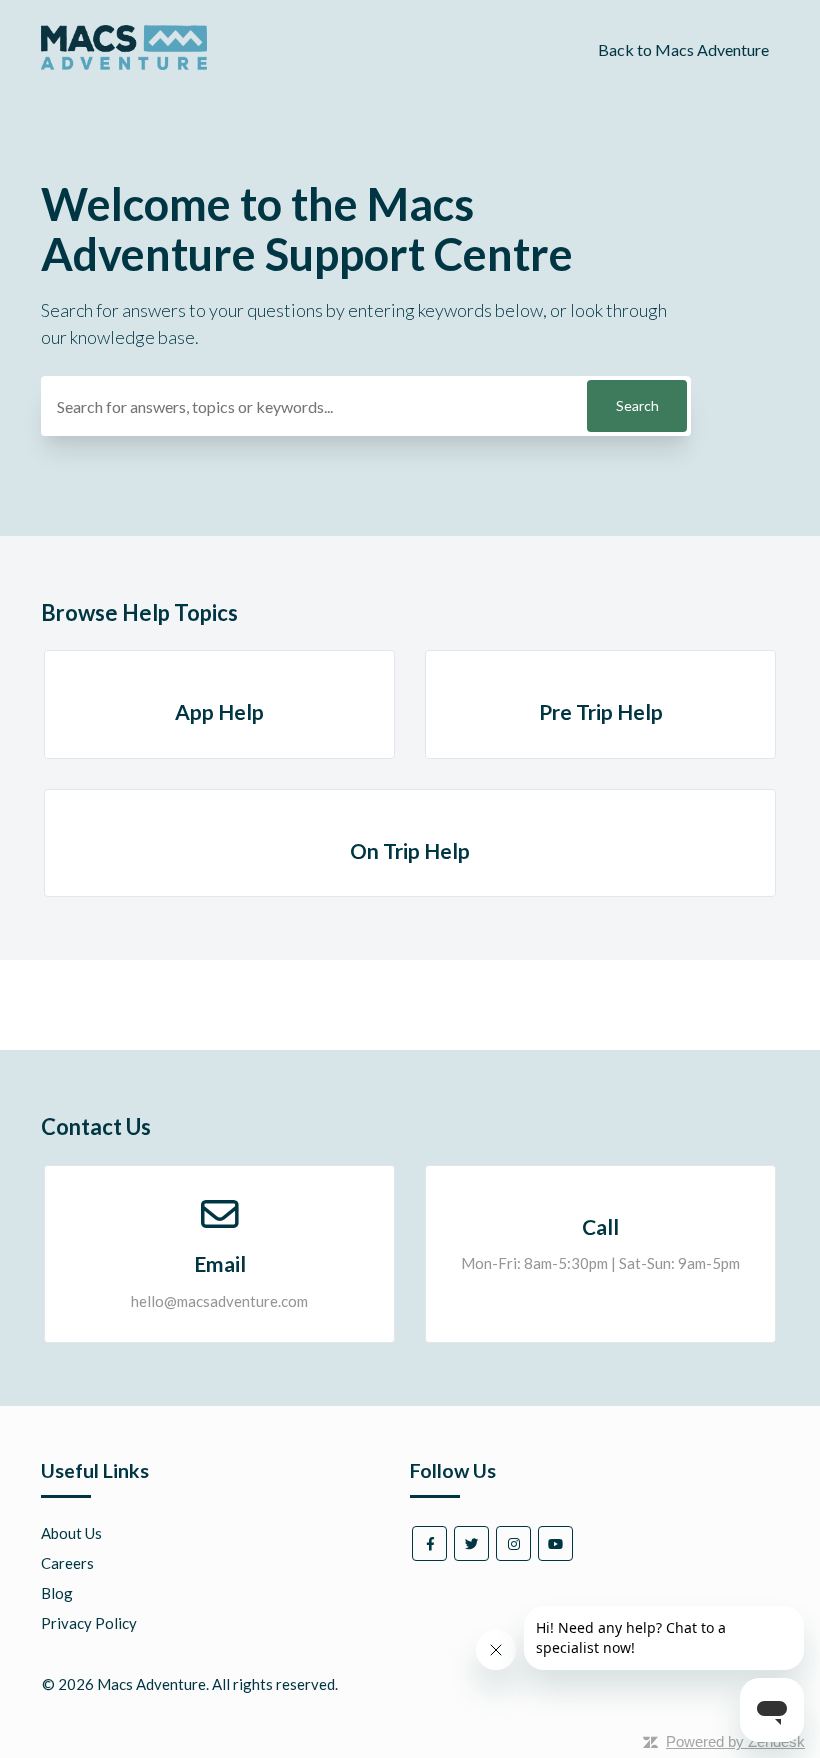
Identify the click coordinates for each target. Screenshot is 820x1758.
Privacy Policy (89, 1623)
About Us (71, 1533)
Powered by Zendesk (735, 1741)
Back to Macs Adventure (683, 49)
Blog (57, 1593)
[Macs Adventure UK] (124, 64)
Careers (67, 1563)
